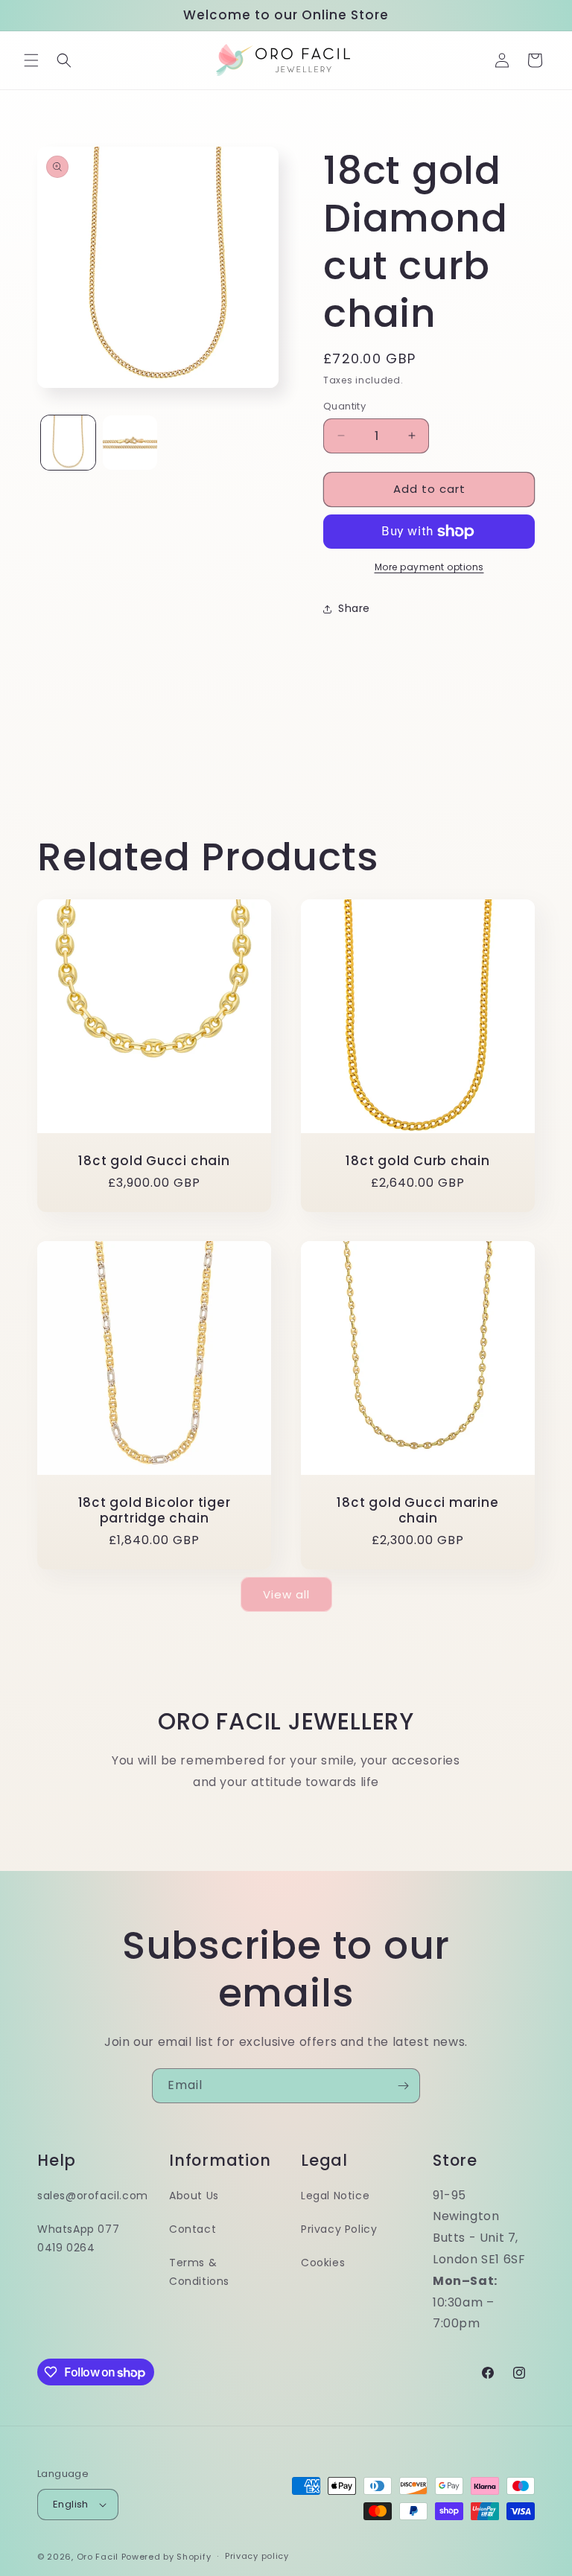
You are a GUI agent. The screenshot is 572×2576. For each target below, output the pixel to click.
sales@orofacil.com (93, 2196)
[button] (31, 60)
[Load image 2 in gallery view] (130, 443)
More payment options (429, 567)
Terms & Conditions (199, 2272)
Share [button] (354, 608)
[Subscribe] (403, 2086)
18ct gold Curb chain (418, 1161)
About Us (194, 2196)
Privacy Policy (339, 2229)
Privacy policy (257, 2556)
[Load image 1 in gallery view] (68, 443)
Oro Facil (98, 2557)
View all (286, 1594)
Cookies (323, 2263)
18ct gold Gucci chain (154, 1161)
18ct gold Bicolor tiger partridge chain (155, 1511)
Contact (193, 2229)
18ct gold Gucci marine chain (417, 1511)
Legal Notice (335, 2196)
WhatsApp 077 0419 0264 (78, 2238)
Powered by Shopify (166, 2557)
